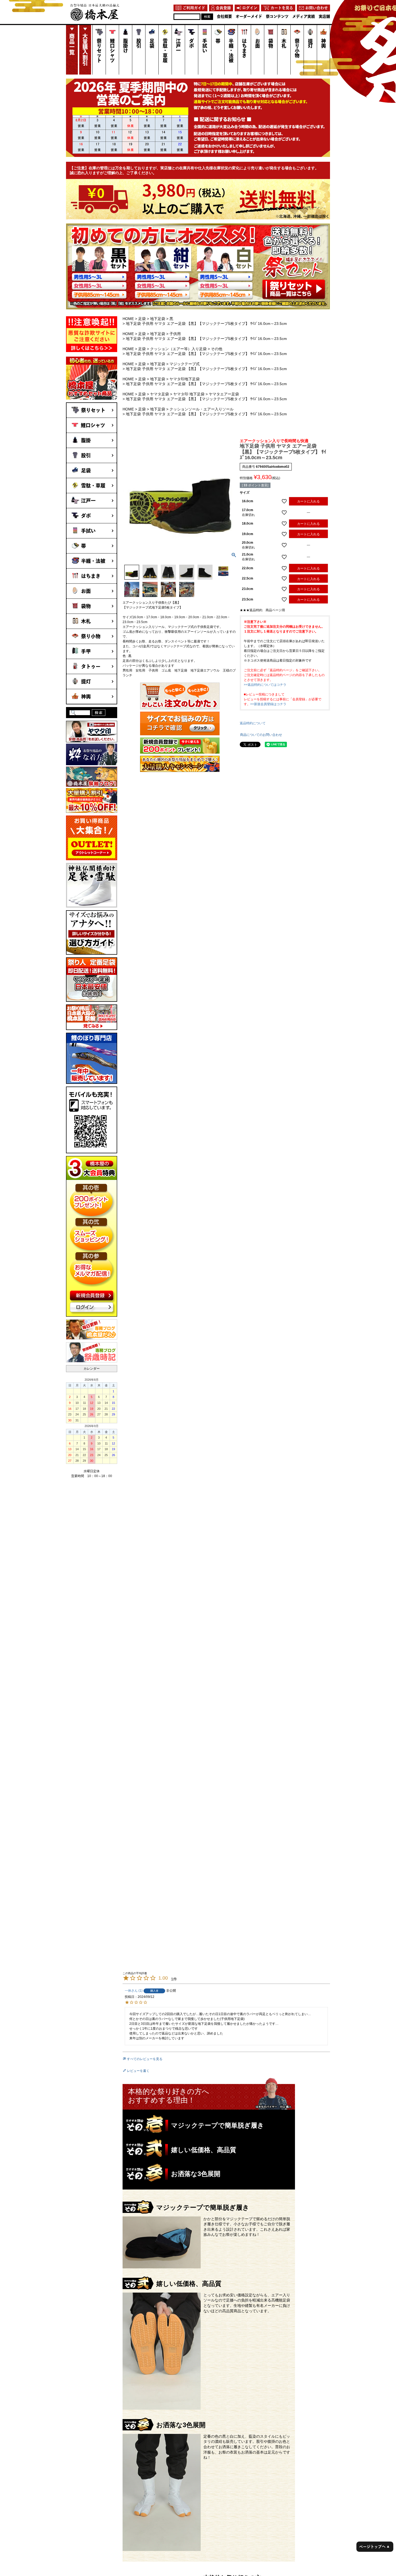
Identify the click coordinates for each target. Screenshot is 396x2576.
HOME (128, 319)
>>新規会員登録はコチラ (268, 704)
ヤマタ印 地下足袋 (189, 394)
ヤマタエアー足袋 (224, 394)
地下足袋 (158, 319)
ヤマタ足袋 (159, 394)
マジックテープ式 (185, 364)
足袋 (142, 319)
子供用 (175, 334)
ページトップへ (374, 2547)
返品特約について (253, 723)
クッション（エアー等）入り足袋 (178, 349)
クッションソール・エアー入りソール (202, 409)
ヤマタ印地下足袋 (185, 379)
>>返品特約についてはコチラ (265, 685)
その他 (217, 349)
